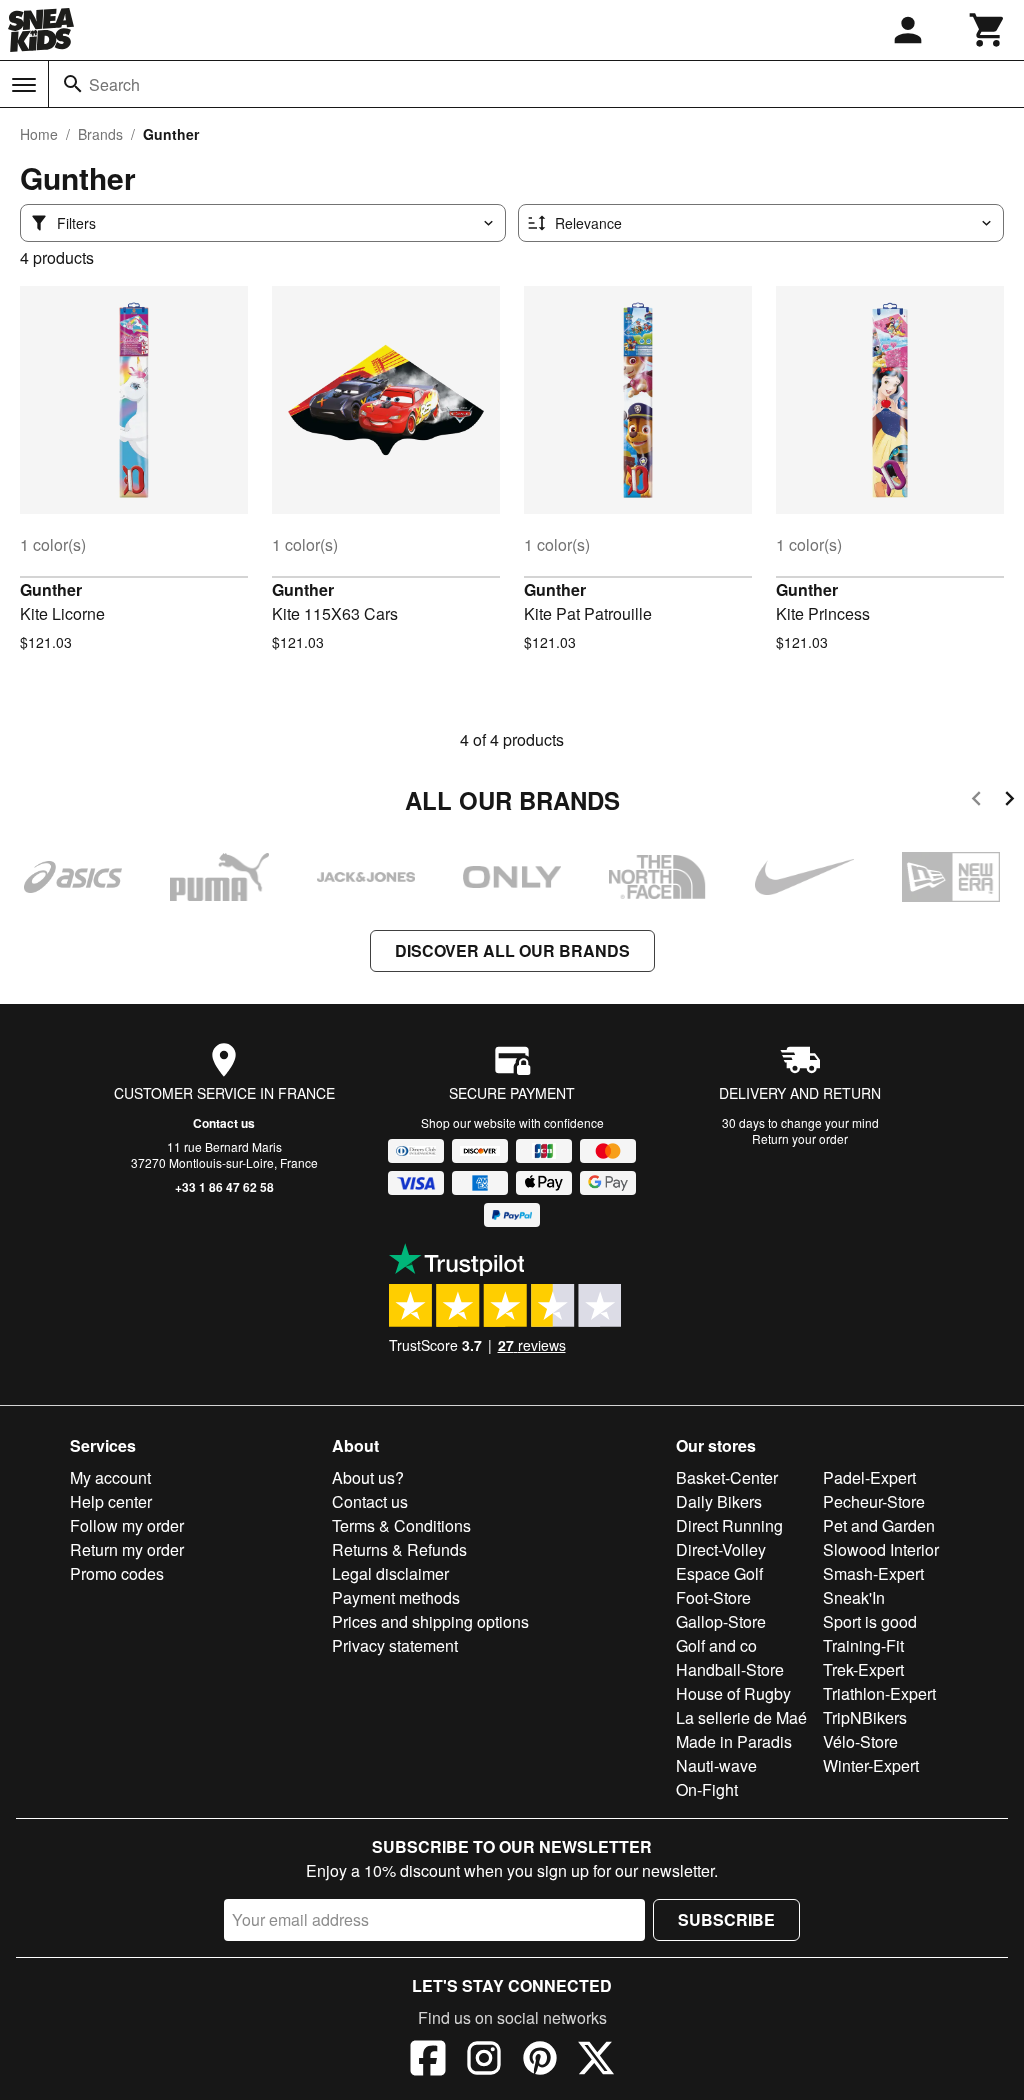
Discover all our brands (512, 950)
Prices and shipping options (430, 1621)
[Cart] (988, 30)
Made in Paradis (734, 1741)
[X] (596, 2061)
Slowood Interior (881, 1549)
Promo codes (117, 1573)
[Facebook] (428, 2061)
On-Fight (707, 1789)
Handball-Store (730, 1669)
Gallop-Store (721, 1621)
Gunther (51, 589)
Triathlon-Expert (879, 1693)
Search (114, 84)
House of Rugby (733, 1693)
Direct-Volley (721, 1549)
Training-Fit (863, 1645)
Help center (111, 1501)
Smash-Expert (873, 1573)
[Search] (73, 84)
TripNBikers (865, 1717)
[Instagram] (484, 2061)
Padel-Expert (869, 1477)
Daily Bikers (719, 1501)
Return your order (800, 1138)
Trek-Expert (863, 1669)
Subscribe (726, 1919)
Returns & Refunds (399, 1549)
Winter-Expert (871, 1765)
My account (110, 1477)
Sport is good (870, 1621)
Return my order (127, 1549)
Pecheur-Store (874, 1501)
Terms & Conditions (401, 1525)
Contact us (224, 1123)
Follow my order (127, 1525)
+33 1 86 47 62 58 (224, 1187)
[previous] (976, 801)
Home (39, 134)
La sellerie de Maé (741, 1717)
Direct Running (729, 1525)
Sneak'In (854, 1597)
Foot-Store (713, 1597)
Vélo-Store (860, 1741)
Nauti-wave (716, 1765)
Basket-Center (727, 1477)
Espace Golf (719, 1573)
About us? (368, 1477)
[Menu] (24, 85)
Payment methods (396, 1597)
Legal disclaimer (390, 1573)
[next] (1009, 801)
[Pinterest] (540, 2061)
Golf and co (716, 1645)
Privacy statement (395, 1645)
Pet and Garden (879, 1525)
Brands (100, 134)
